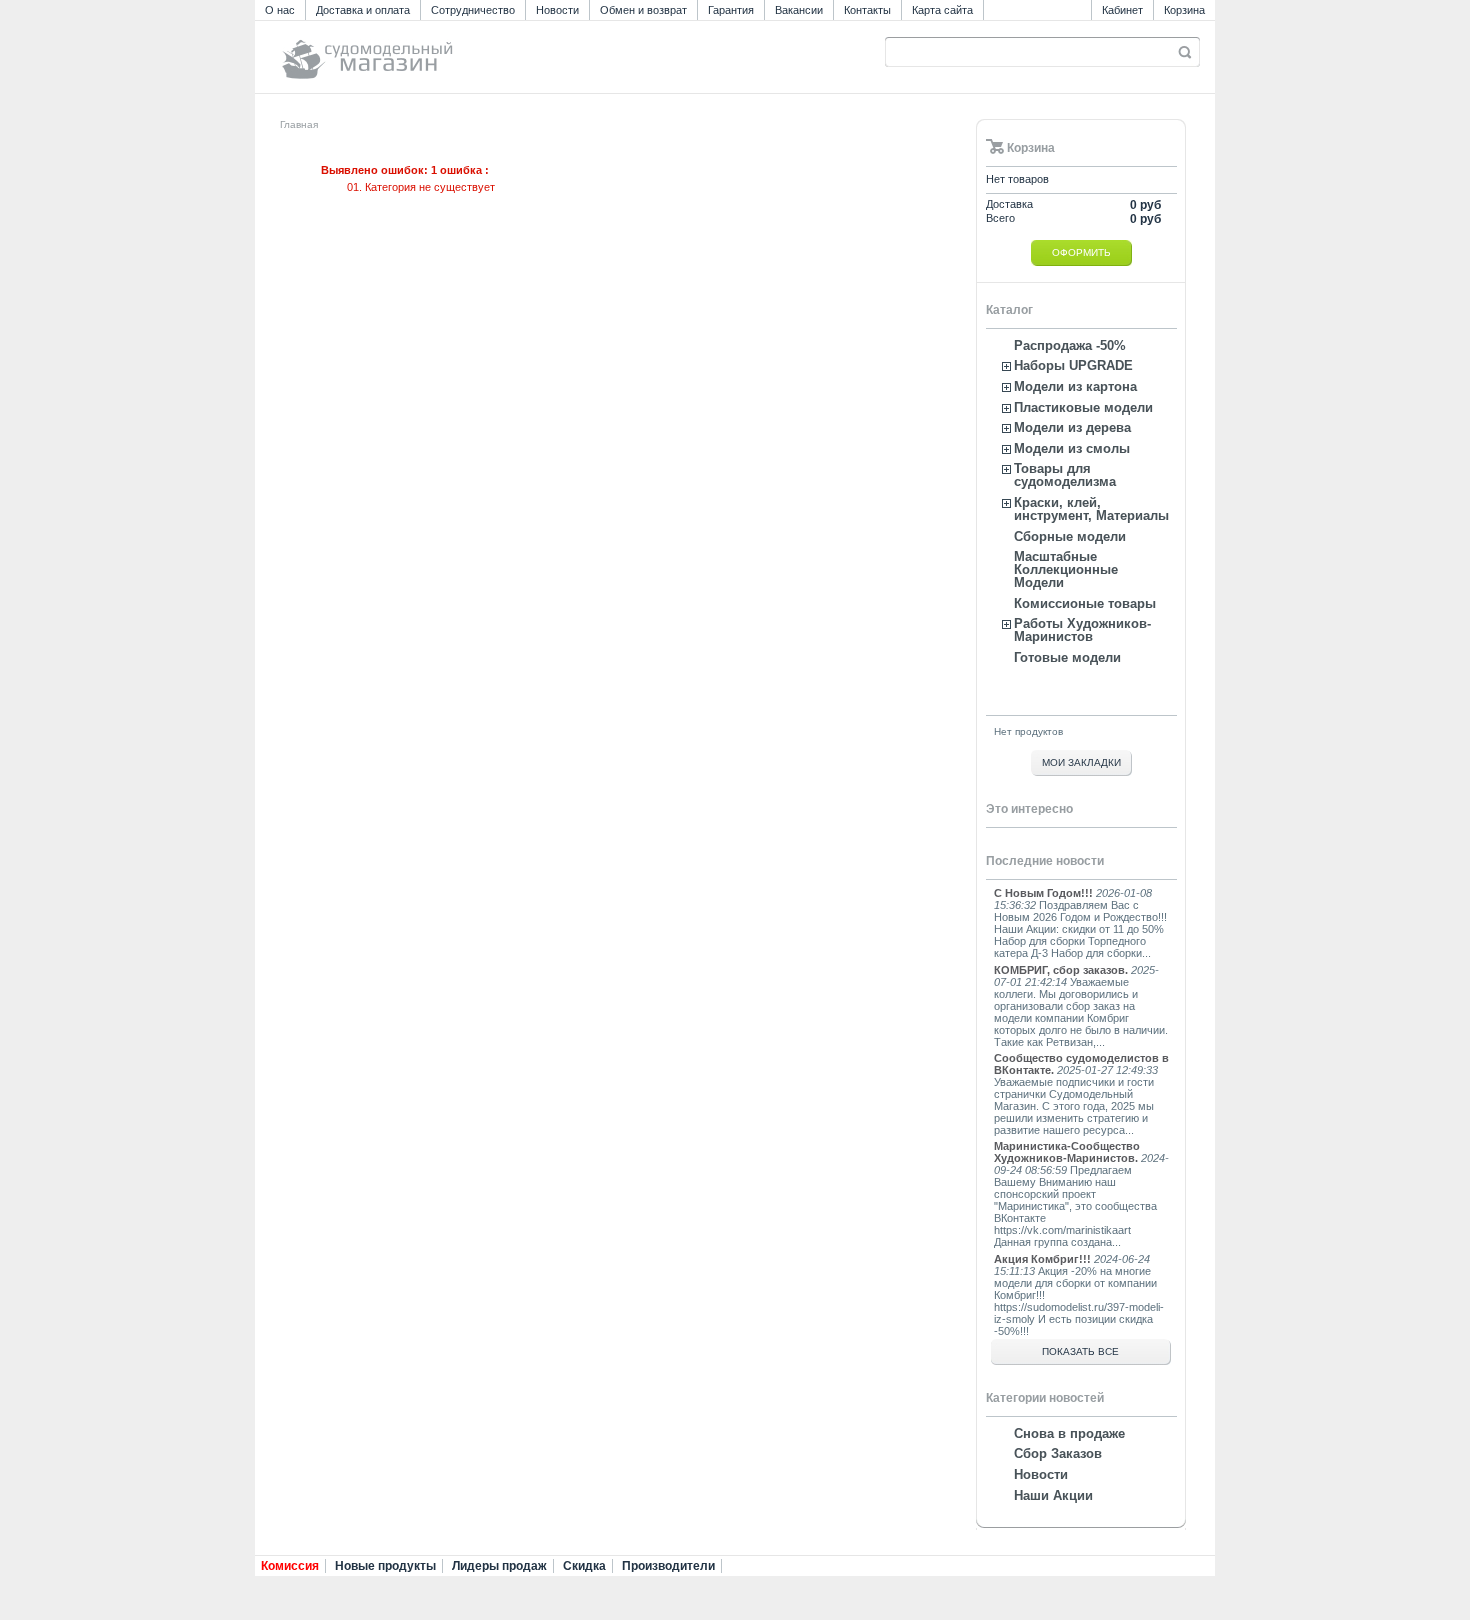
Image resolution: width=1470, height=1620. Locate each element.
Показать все (1080, 1351)
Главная (299, 124)
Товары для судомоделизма (1065, 475)
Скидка (584, 1566)
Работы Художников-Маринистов (1082, 630)
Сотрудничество (473, 10)
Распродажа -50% (1070, 345)
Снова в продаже (1069, 1433)
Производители (668, 1566)
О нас (280, 10)
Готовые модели (1067, 657)
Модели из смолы (1072, 448)
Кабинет (1122, 10)
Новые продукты (385, 1566)
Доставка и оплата (363, 10)
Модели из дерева (1072, 427)
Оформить (1081, 252)
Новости (557, 10)
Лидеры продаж (499, 1566)
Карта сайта (942, 10)
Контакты (867, 10)
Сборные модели (1070, 536)
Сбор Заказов (1058, 1453)
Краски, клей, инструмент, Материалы (1091, 509)
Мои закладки (1081, 762)
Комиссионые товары (1085, 603)
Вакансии (799, 10)
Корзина (1184, 10)
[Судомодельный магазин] (412, 50)
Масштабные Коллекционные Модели (1066, 569)
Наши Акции (1053, 1495)
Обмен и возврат (643, 10)
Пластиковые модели (1083, 407)
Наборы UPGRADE (1073, 365)
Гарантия (731, 10)
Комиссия (290, 1566)
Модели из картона (1075, 386)
